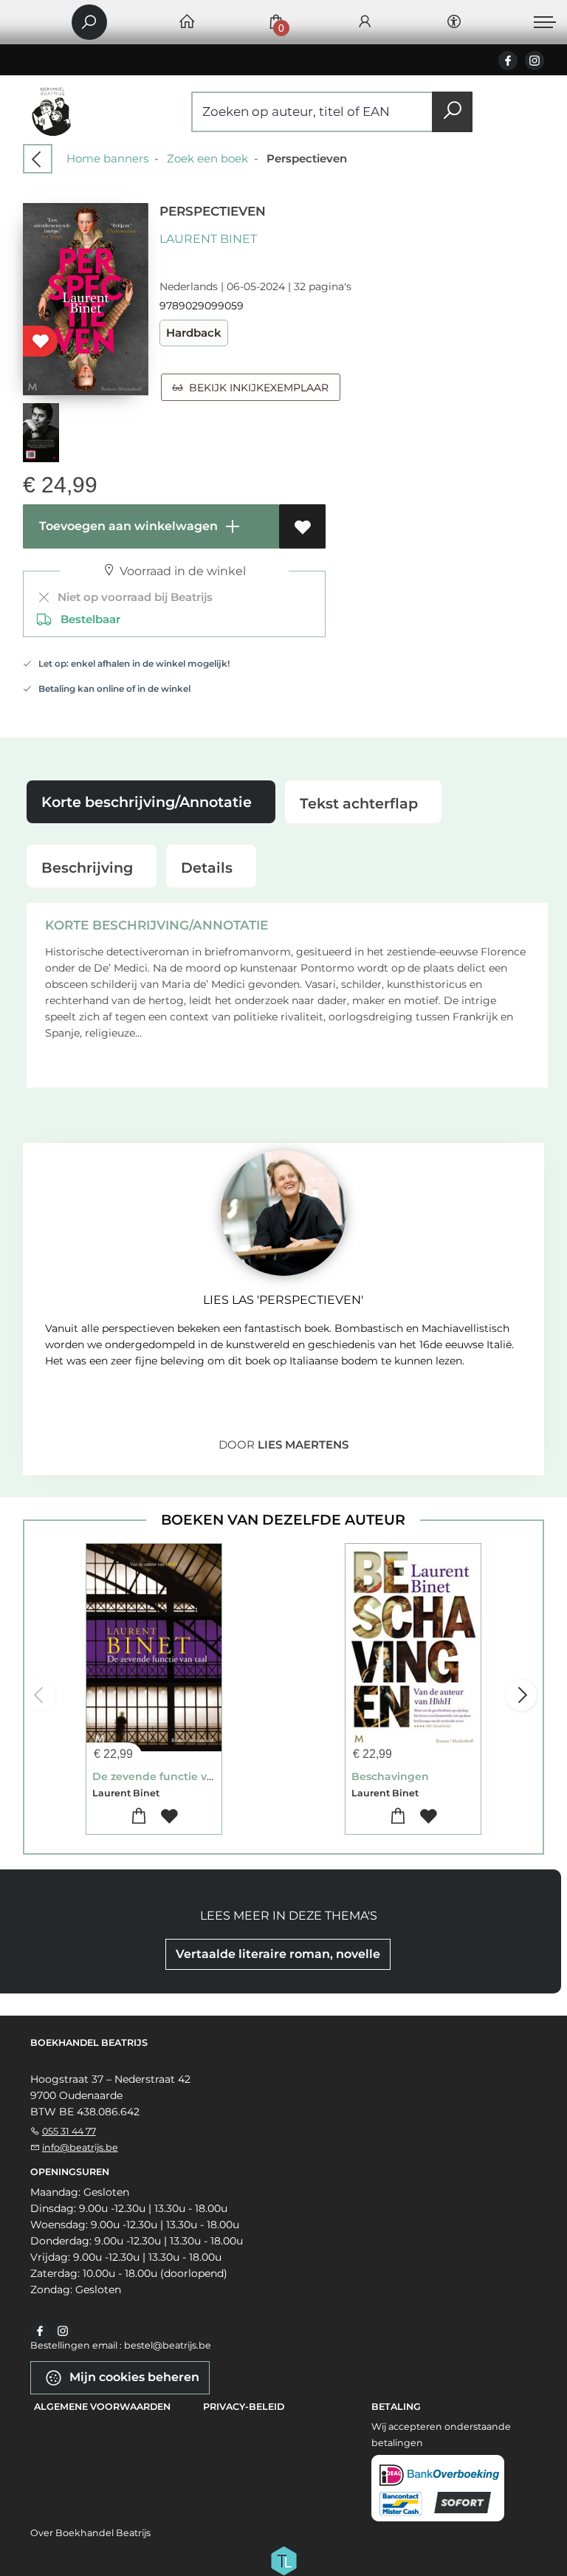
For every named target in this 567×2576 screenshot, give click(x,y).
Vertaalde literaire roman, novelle (278, 1954)
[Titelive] (283, 2560)
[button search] (452, 112)
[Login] (365, 23)
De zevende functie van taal (168, 1776)
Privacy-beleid (244, 2407)
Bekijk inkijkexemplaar (256, 388)
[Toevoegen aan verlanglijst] (302, 526)
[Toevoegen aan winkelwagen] (138, 1817)
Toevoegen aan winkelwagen (127, 526)
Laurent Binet (208, 239)
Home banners (107, 158)
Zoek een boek (207, 158)
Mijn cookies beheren (133, 2377)
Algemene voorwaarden (102, 2407)
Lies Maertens (303, 1445)
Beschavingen (390, 1776)
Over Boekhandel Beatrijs (90, 2533)
